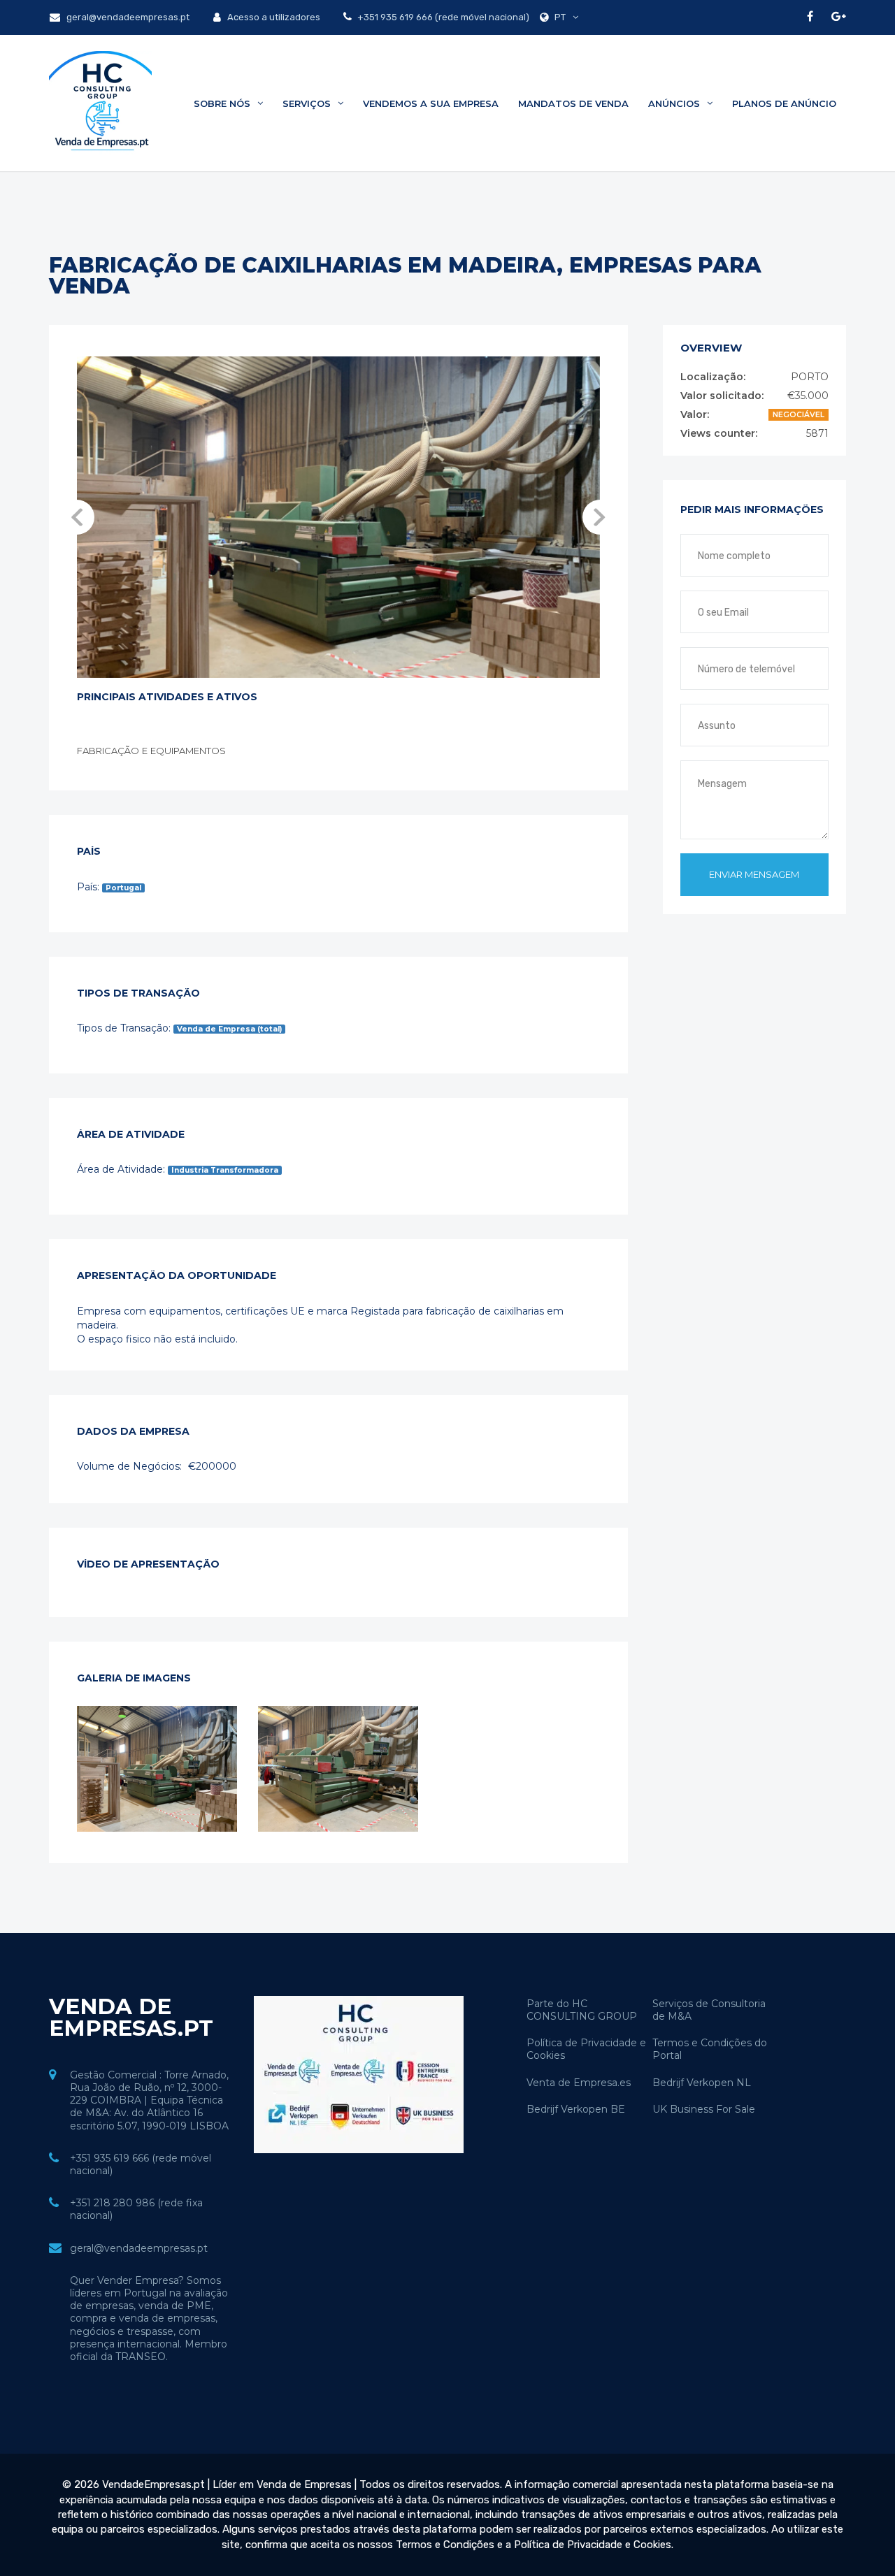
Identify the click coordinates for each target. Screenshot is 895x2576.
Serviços (308, 103)
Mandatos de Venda (573, 103)
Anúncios (675, 103)
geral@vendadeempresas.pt (127, 17)
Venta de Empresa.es (579, 2083)
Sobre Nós (223, 103)
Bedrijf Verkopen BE (576, 2109)
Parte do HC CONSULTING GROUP (582, 2010)
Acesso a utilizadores (273, 17)
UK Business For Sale (704, 2109)
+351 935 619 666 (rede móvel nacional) (442, 17)
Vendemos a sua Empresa (431, 103)
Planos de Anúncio (784, 103)
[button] (77, 517)
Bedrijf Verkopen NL (702, 2083)
